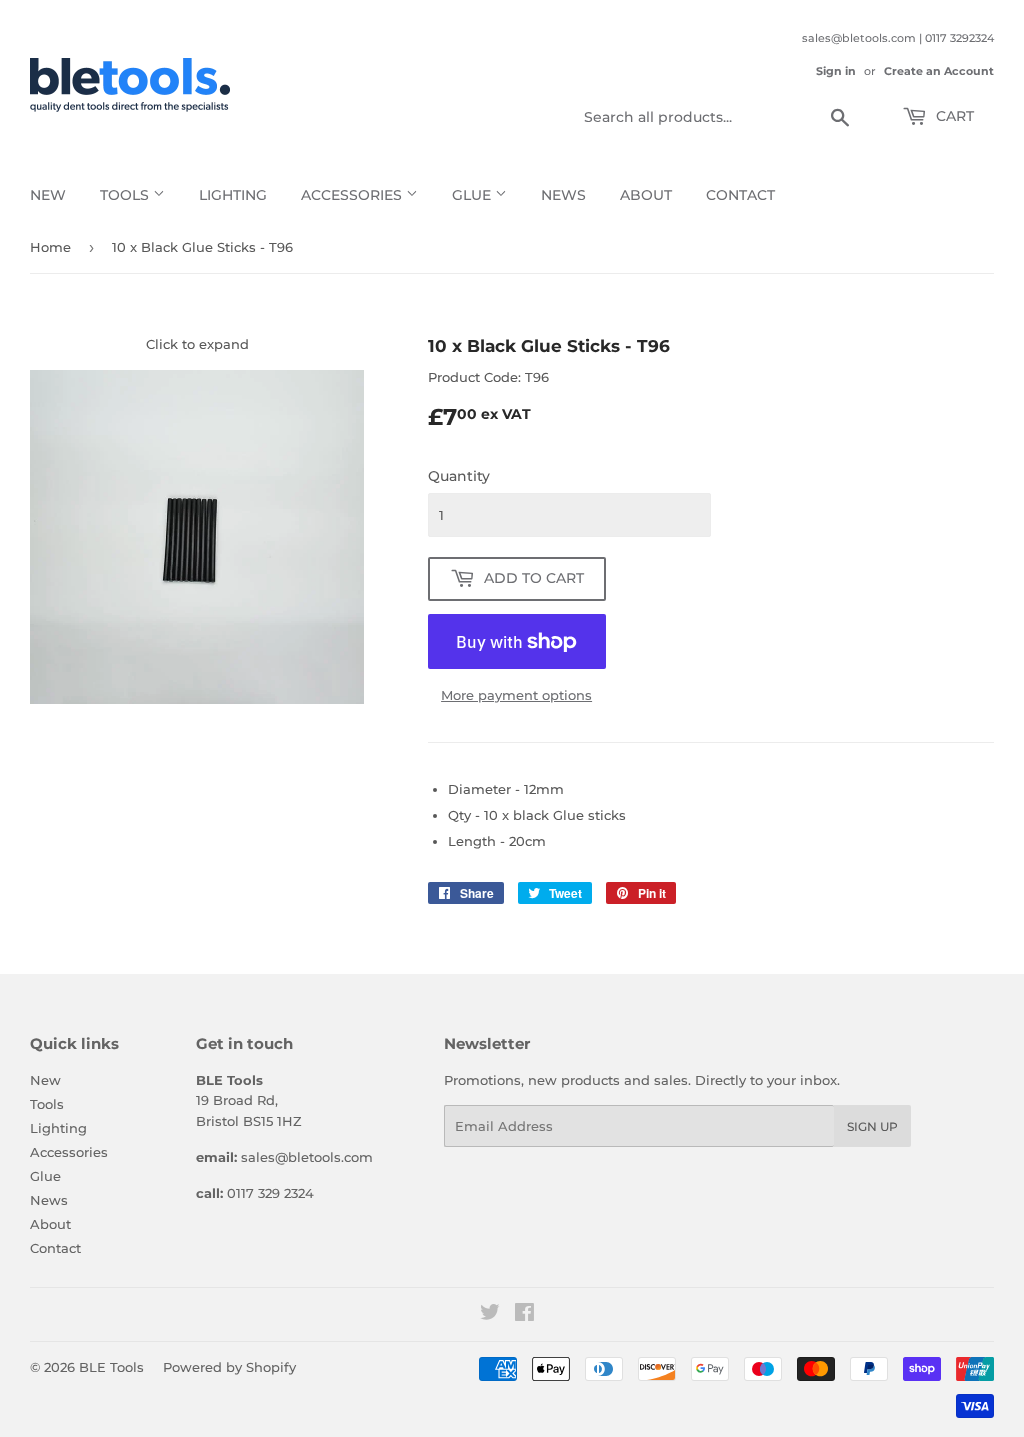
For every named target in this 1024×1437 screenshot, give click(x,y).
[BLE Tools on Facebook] (524, 1315)
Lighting (233, 195)
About (646, 195)
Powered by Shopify (229, 1367)
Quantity (459, 476)
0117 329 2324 (270, 1193)
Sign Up (872, 1126)
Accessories (353, 195)
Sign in (836, 71)
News (563, 195)
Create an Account (939, 71)
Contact (740, 195)
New (48, 195)
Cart (953, 116)
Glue (473, 195)
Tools (126, 195)
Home (50, 247)
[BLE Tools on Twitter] (490, 1315)
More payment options (516, 695)
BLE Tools (111, 1367)
